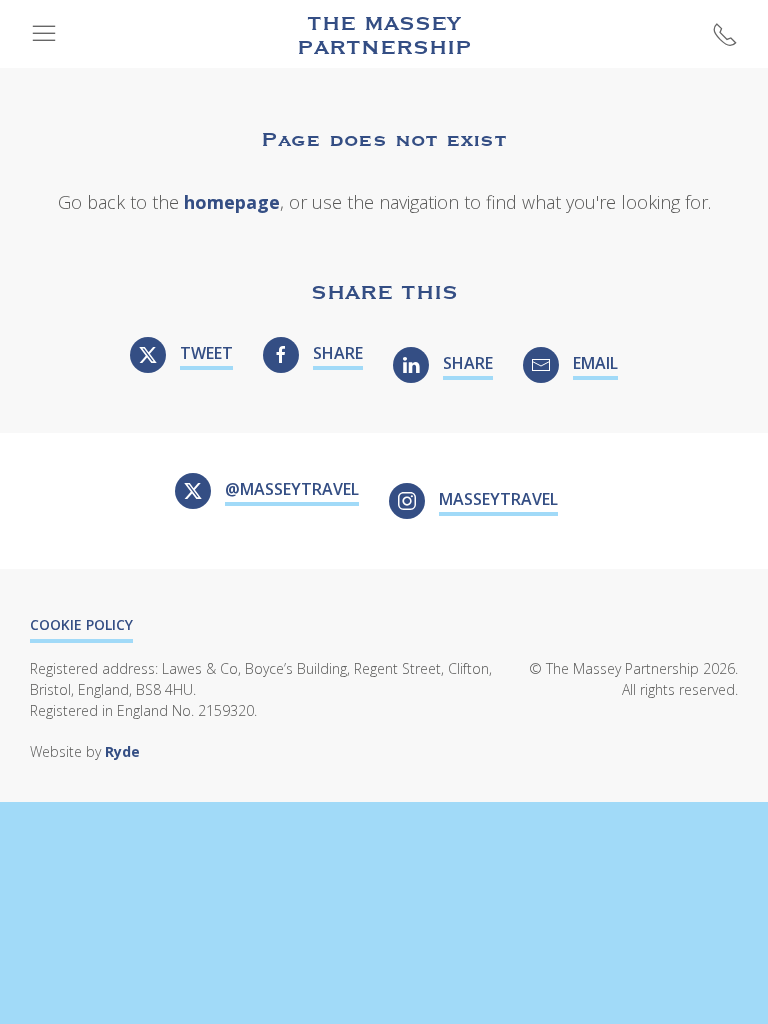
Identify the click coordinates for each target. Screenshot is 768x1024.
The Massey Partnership (384, 34)
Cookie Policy (81, 624)
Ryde (122, 751)
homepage (232, 202)
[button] (44, 34)
